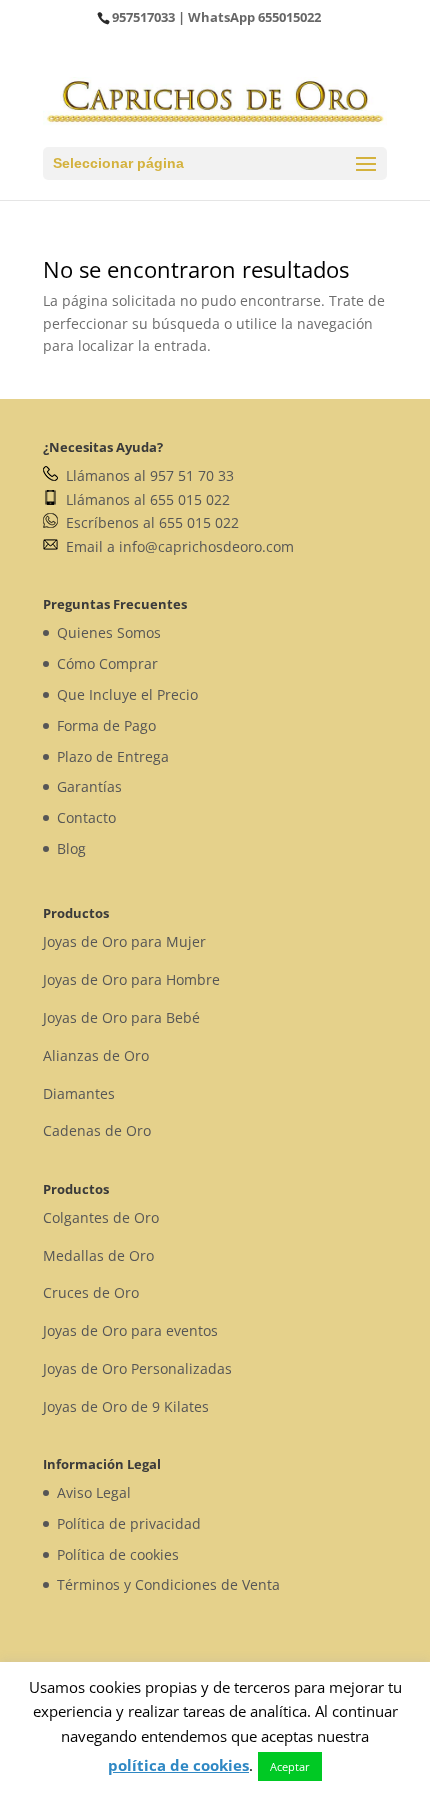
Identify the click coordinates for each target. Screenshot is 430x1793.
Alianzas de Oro (96, 1055)
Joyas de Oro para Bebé (121, 1017)
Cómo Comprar (107, 663)
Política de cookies (118, 1554)
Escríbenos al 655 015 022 (148, 522)
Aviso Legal (94, 1492)
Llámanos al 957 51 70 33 (146, 475)
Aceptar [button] (290, 1766)
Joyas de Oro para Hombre (131, 979)
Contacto (86, 817)
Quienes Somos (109, 632)
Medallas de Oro (98, 1255)
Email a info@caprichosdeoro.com (176, 546)
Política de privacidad (129, 1523)
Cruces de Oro (91, 1292)
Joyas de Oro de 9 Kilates (126, 1406)
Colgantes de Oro (101, 1217)
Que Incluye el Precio (127, 694)
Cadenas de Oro (97, 1130)
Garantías (89, 786)
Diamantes (79, 1093)
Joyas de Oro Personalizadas (137, 1368)
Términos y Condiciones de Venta (168, 1584)
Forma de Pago (106, 725)
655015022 (289, 17)
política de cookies (178, 1765)
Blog (71, 848)
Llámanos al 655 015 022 (144, 499)
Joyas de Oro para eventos (130, 1330)
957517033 (143, 17)
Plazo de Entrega (113, 756)
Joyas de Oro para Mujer (124, 941)
